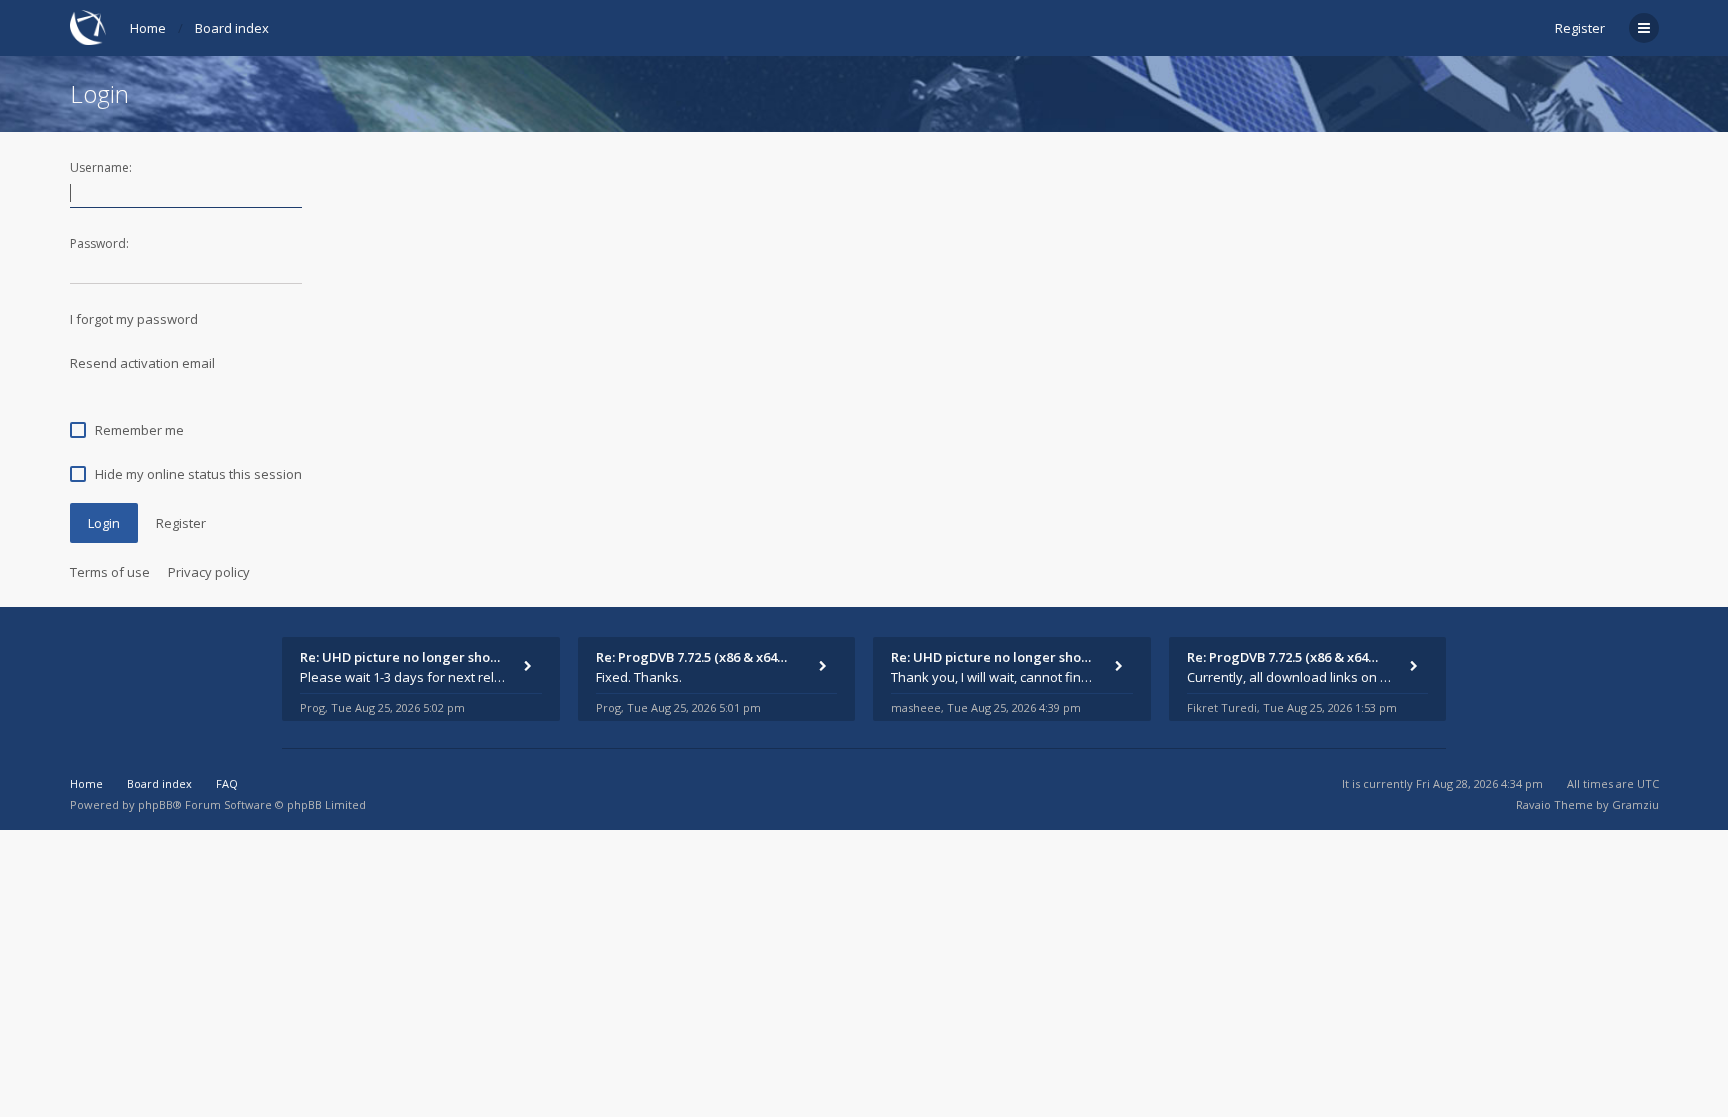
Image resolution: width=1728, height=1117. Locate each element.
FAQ (227, 783)
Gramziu (1635, 804)
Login (104, 523)
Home (148, 28)
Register (1580, 28)
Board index (232, 28)
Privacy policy (209, 572)
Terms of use (110, 572)
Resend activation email (142, 363)
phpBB (155, 804)
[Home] (88, 27)
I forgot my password (134, 319)
